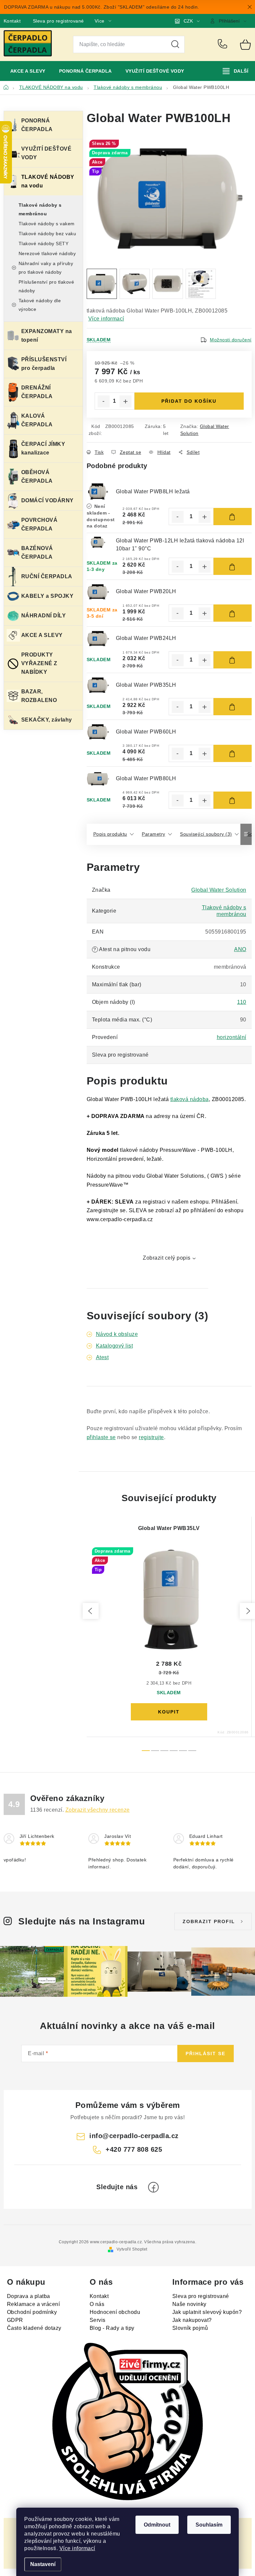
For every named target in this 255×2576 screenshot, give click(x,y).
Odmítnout (157, 2525)
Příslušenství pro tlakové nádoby (46, 286)
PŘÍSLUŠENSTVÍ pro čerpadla (44, 364)
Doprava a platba (29, 2296)
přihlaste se (101, 1437)
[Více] (236, 71)
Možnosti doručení (231, 340)
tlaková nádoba (190, 1099)
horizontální (232, 1037)
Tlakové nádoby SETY (44, 244)
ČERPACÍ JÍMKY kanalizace (43, 448)
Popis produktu (110, 834)
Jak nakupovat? (192, 2320)
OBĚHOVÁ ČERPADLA (37, 477)
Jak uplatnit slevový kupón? (207, 2312)
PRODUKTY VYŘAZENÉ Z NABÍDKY (39, 663)
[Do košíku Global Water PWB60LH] (233, 753)
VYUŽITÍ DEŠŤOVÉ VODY (46, 153)
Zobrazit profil (209, 1921)
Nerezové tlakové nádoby (47, 253)
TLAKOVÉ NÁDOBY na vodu (48, 181)
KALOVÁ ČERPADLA (37, 420)
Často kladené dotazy (34, 2328)
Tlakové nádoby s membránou (40, 209)
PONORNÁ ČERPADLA (37, 125)
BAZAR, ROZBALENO (39, 696)
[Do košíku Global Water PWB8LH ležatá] (233, 517)
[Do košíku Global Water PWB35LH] (233, 707)
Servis (98, 2320)
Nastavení (43, 2564)
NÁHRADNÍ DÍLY (44, 616)
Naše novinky (189, 2304)
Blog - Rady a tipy (112, 2328)
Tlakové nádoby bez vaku (47, 234)
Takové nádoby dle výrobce (40, 305)
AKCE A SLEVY (42, 635)
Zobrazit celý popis (167, 1258)
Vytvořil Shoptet (132, 2249)
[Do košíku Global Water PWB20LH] (233, 613)
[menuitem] (28, 71)
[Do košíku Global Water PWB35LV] (169, 1712)
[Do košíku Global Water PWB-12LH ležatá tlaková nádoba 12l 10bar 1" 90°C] (233, 566)
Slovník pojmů (190, 2328)
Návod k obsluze (117, 1334)
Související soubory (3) (206, 834)
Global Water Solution (219, 890)
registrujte (151, 1437)
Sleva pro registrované (58, 21)
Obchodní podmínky (32, 2312)
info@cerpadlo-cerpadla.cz (134, 2136)
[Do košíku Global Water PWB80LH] (233, 800)
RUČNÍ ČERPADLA (47, 576)
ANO (240, 949)
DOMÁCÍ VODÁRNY (47, 500)
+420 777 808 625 (224, 44)
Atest (102, 1357)
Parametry (154, 834)
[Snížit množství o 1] (104, 401)
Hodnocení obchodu (115, 2312)
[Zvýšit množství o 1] (126, 401)
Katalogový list (115, 1346)
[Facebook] (153, 2187)
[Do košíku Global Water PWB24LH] (233, 660)
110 (242, 1002)
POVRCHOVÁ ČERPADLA (40, 524)
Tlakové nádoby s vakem (47, 224)
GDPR (15, 2320)
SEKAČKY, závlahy (47, 720)
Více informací (77, 2548)
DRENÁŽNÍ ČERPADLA (37, 392)
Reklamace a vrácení (34, 2304)
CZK (188, 21)
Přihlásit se (206, 2054)
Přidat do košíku (189, 401)
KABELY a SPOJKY (47, 596)
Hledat (175, 44)
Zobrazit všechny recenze (98, 1810)
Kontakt (12, 21)
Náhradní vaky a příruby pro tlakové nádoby (46, 268)
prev (91, 1611)
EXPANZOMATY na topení (47, 336)
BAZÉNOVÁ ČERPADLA (37, 553)
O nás (97, 2304)
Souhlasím (209, 2525)
